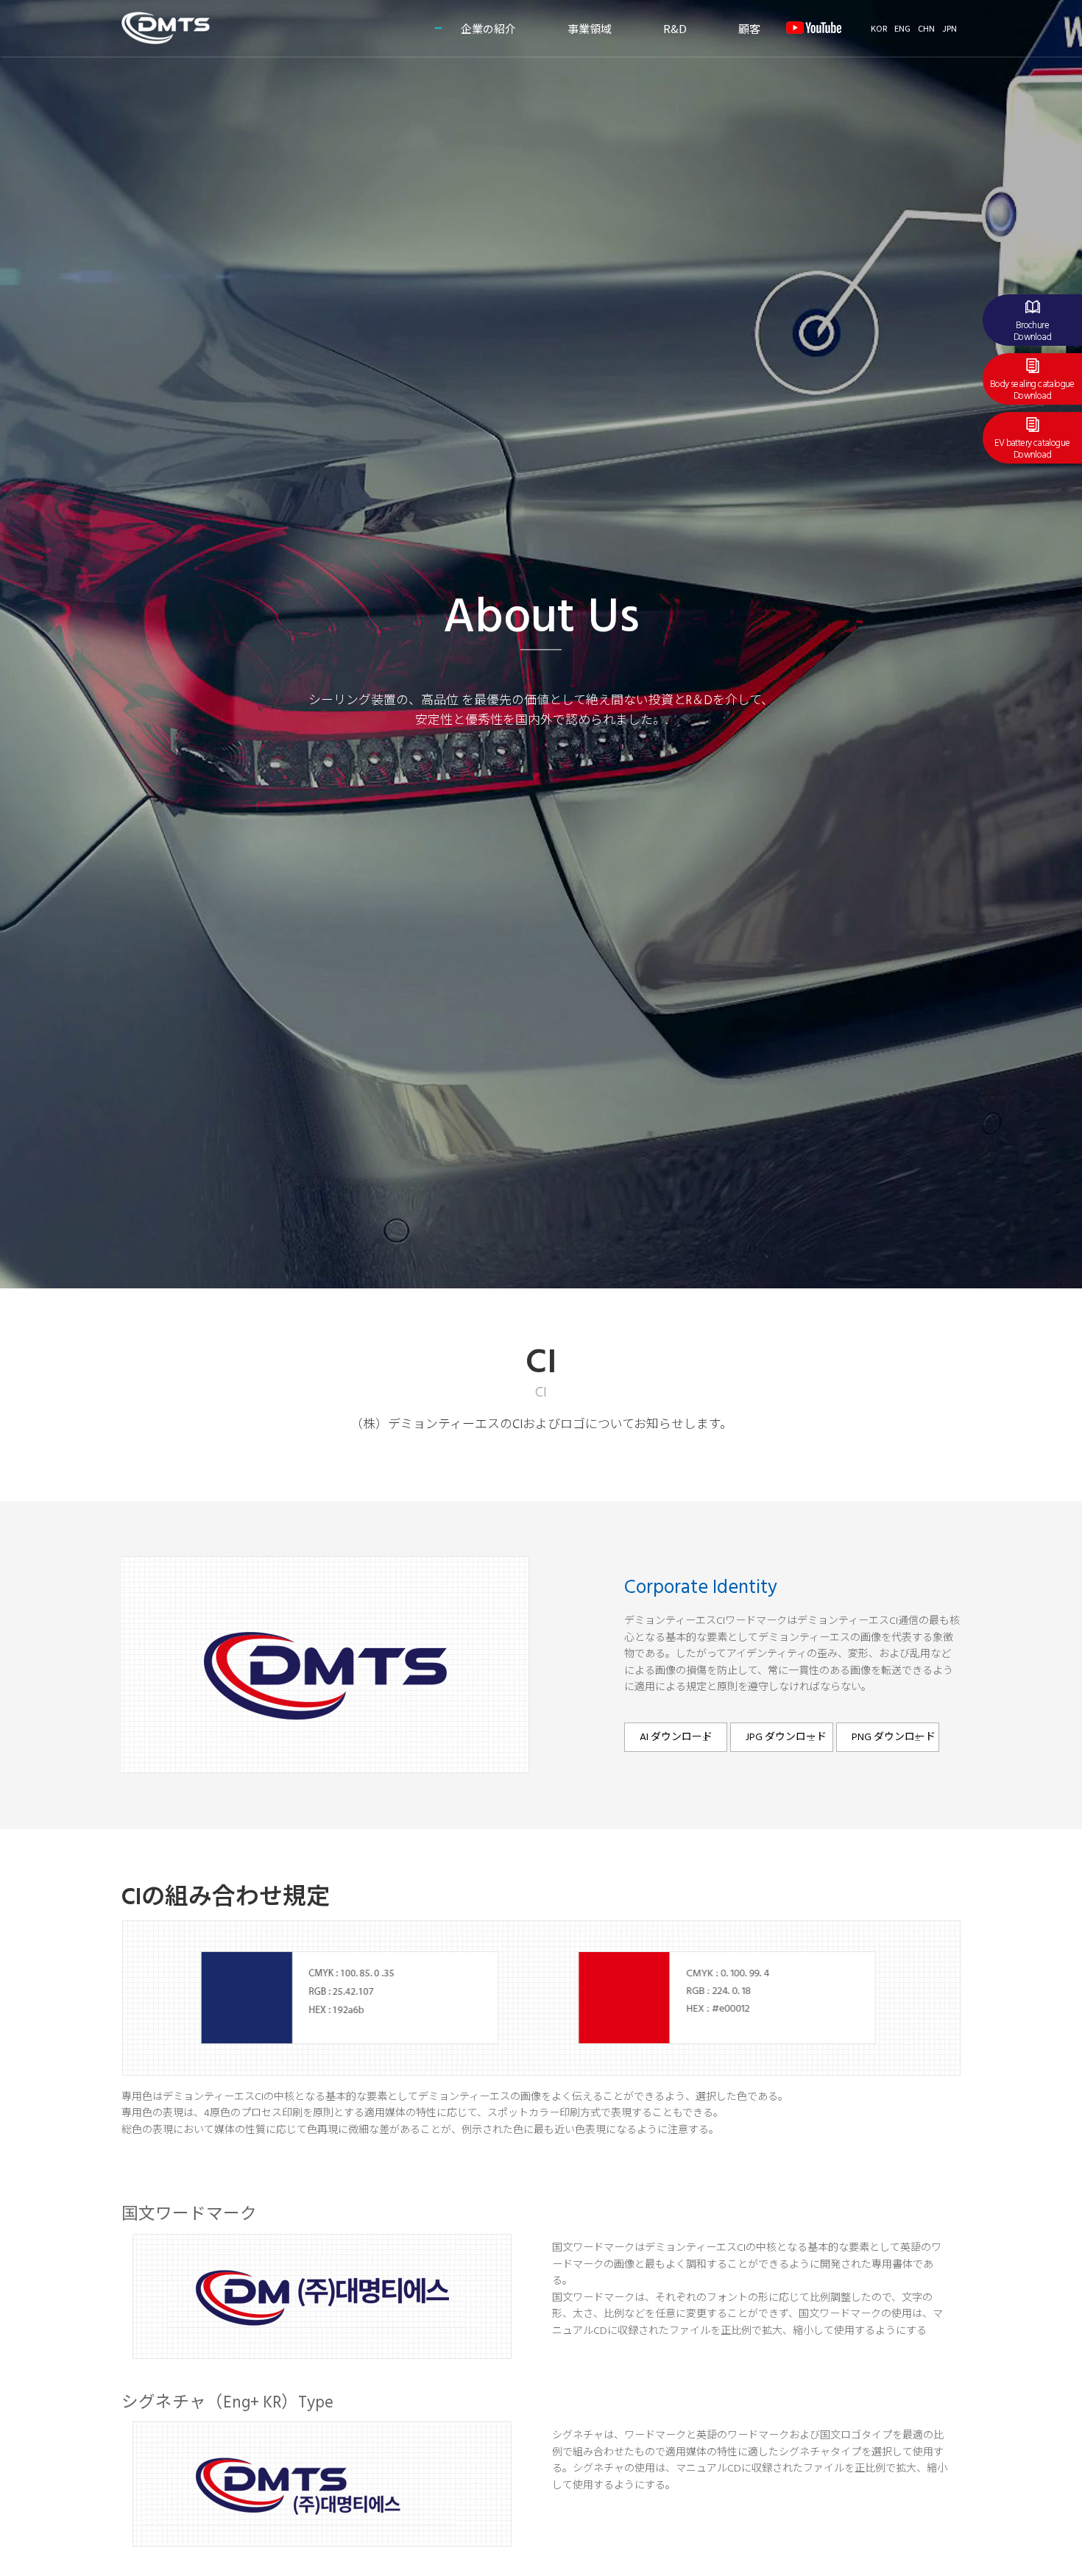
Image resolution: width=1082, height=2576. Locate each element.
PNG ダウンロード (894, 1738)
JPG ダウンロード (786, 1738)
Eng (902, 28)
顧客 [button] (749, 28)
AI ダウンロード (676, 1738)
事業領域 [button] (590, 28)
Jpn (950, 28)
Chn (926, 28)
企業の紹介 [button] (488, 28)
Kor (879, 28)
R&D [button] (675, 28)
